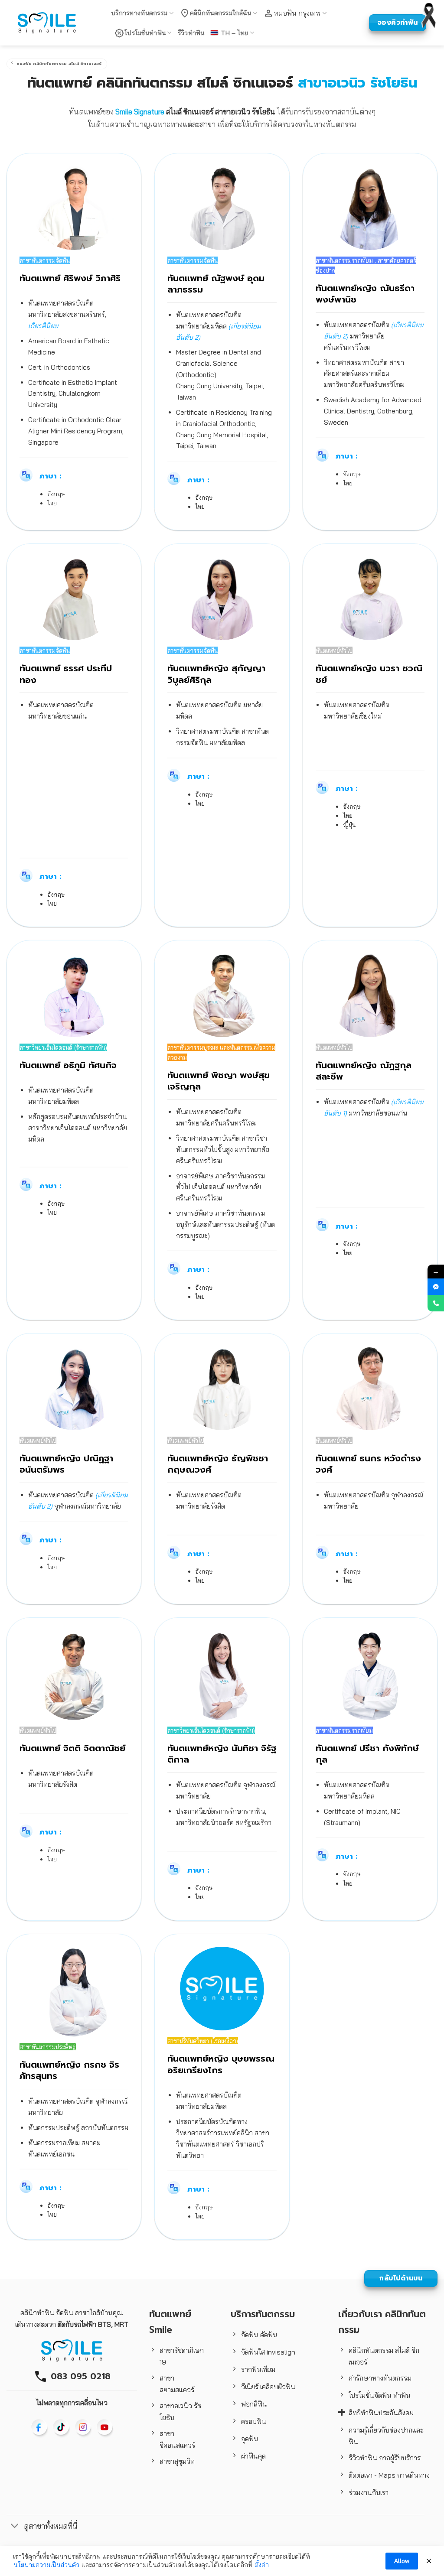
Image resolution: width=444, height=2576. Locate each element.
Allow (402, 2561)
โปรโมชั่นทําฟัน (145, 33)
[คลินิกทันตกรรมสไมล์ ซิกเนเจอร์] (47, 23)
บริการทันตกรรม (263, 2314)
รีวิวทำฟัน (191, 33)
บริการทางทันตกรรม (139, 13)
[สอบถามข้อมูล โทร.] (436, 1303)
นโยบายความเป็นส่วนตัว (46, 2565)
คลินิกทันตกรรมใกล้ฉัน (221, 13)
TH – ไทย (235, 33)
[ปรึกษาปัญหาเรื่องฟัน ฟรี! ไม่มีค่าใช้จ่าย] (436, 1287)
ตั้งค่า (262, 2565)
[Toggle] (15, 2527)
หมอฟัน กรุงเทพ (297, 13)
